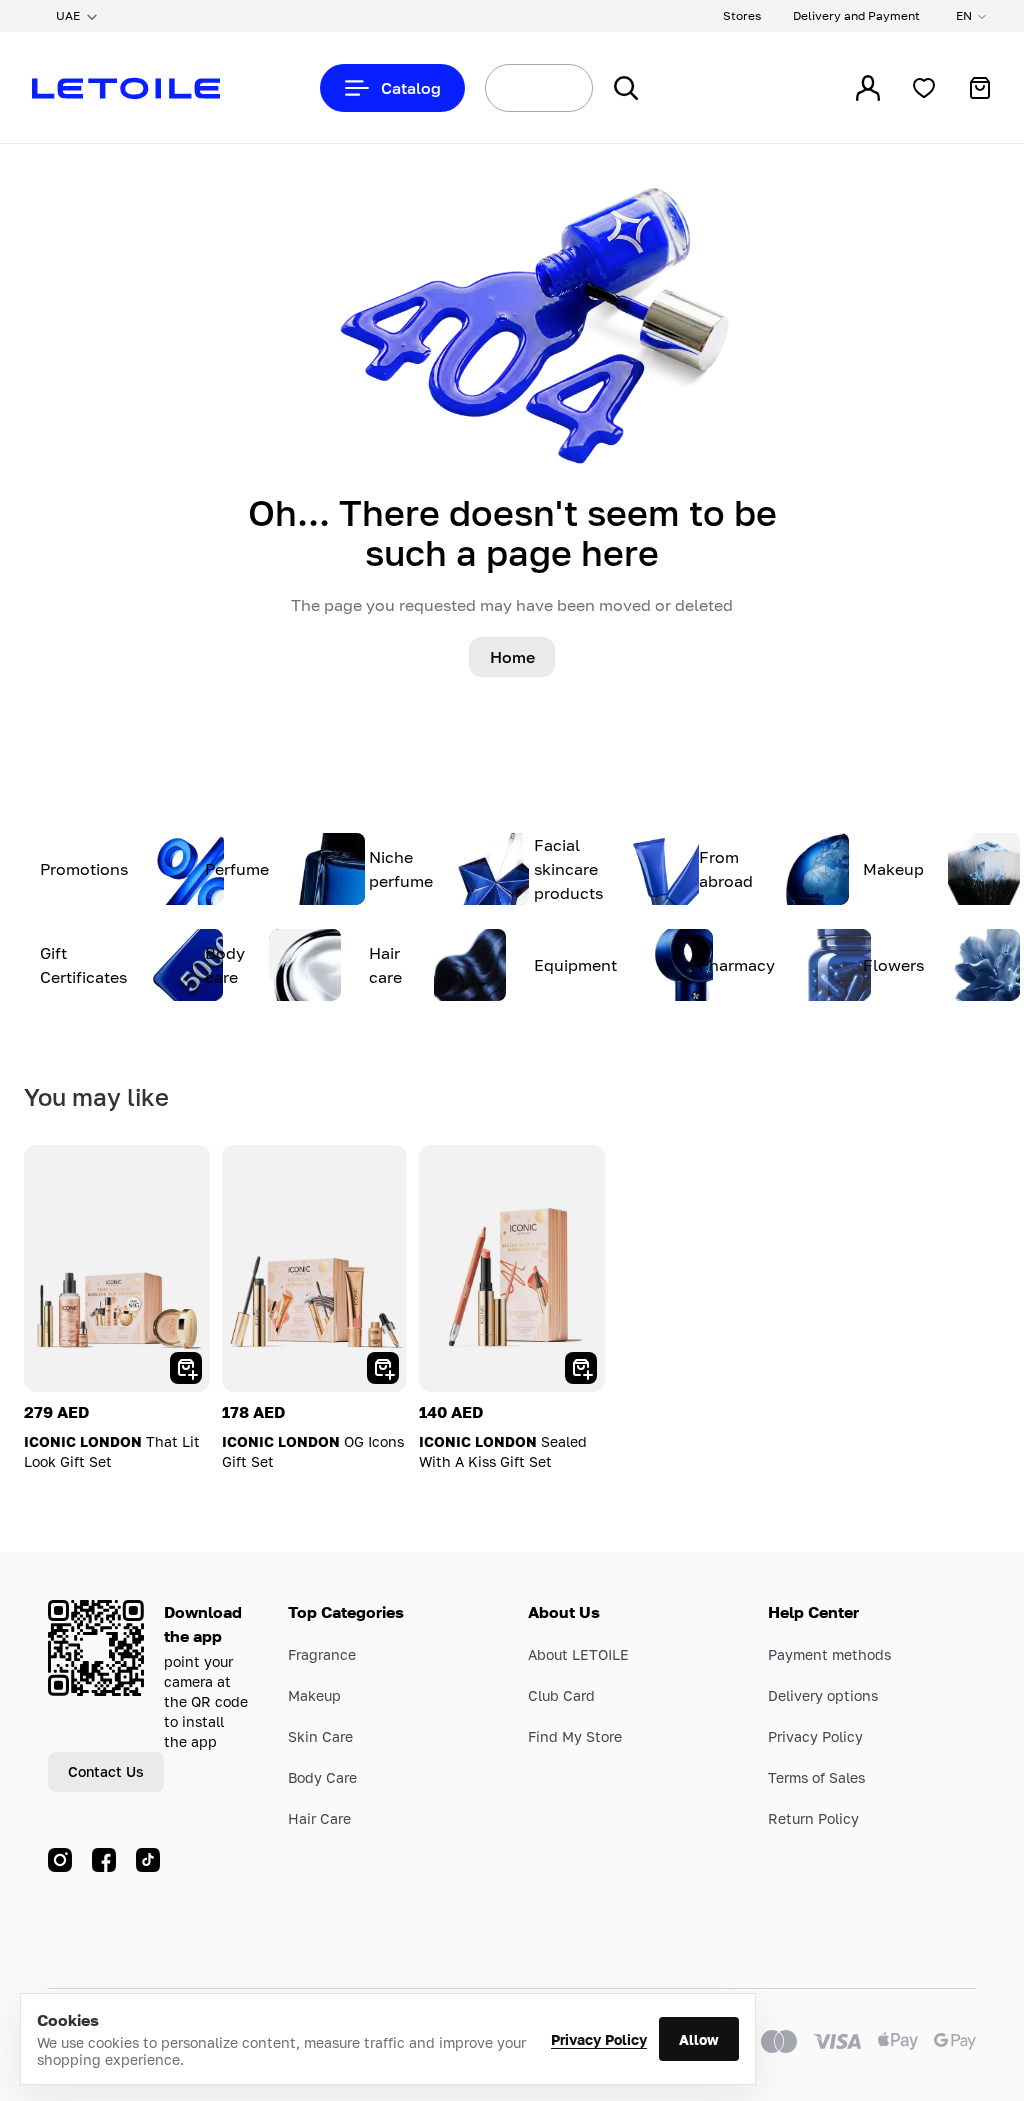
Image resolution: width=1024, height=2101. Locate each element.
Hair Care (319, 1818)
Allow (699, 2039)
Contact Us (106, 1771)
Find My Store (575, 1736)
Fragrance (322, 1654)
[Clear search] (554, 88)
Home (512, 657)
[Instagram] (60, 1860)
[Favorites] (924, 88)
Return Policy (813, 1818)
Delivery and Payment (856, 15)
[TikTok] (148, 1860)
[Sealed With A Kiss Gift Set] (512, 1268)
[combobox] (502, 88)
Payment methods (829, 1654)
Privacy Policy (599, 2039)
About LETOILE (578, 1654)
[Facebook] (104, 1860)
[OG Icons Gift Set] (315, 1268)
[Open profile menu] (868, 88)
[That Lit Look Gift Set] (117, 1268)
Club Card (561, 1695)
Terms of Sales (816, 1777)
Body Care (322, 1777)
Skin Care (320, 1736)
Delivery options (823, 1695)
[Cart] (980, 88)
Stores (742, 15)
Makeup (314, 1695)
